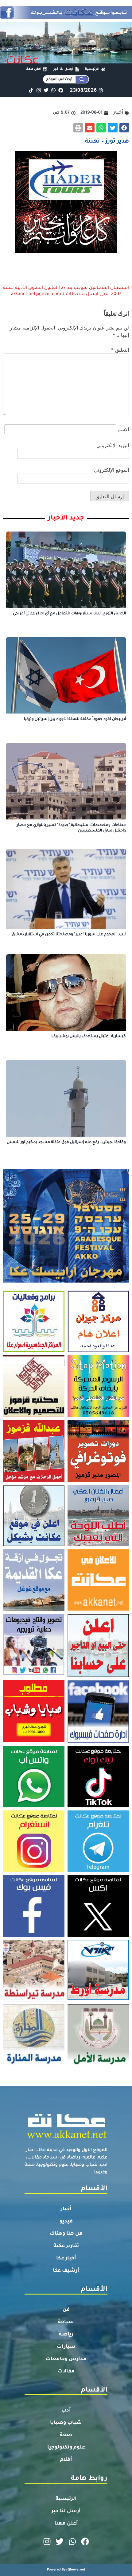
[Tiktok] (31, 90)
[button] (124, 128)
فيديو (66, 2222)
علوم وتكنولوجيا (66, 2448)
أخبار (66, 2209)
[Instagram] (39, 90)
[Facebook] (61, 90)
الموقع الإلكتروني (111, 470)
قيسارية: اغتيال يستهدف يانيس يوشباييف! (88, 1037)
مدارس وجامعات (66, 2359)
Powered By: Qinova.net (66, 2570)
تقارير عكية (66, 2246)
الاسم (123, 429)
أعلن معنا (66, 2524)
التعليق (120, 350)
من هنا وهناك (66, 2234)
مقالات (66, 2372)
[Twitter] (46, 90)
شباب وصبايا (66, 2423)
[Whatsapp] (53, 90)
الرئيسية (66, 2499)
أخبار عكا (66, 2259)
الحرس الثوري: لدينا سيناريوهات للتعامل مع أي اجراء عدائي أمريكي (69, 614)
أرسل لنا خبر (66, 2511)
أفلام (66, 2460)
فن (66, 2310)
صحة (66, 2435)
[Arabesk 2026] (66, 1281)
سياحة (66, 2322)
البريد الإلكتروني (113, 445)
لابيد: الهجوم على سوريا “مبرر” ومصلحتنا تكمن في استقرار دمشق (69, 935)
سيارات (66, 2347)
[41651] (66, 17)
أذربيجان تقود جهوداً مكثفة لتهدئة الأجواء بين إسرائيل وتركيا (75, 719)
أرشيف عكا (66, 2271)
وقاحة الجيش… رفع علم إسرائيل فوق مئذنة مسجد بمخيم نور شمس (66, 1142)
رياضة (66, 2335)
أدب (66, 2411)
